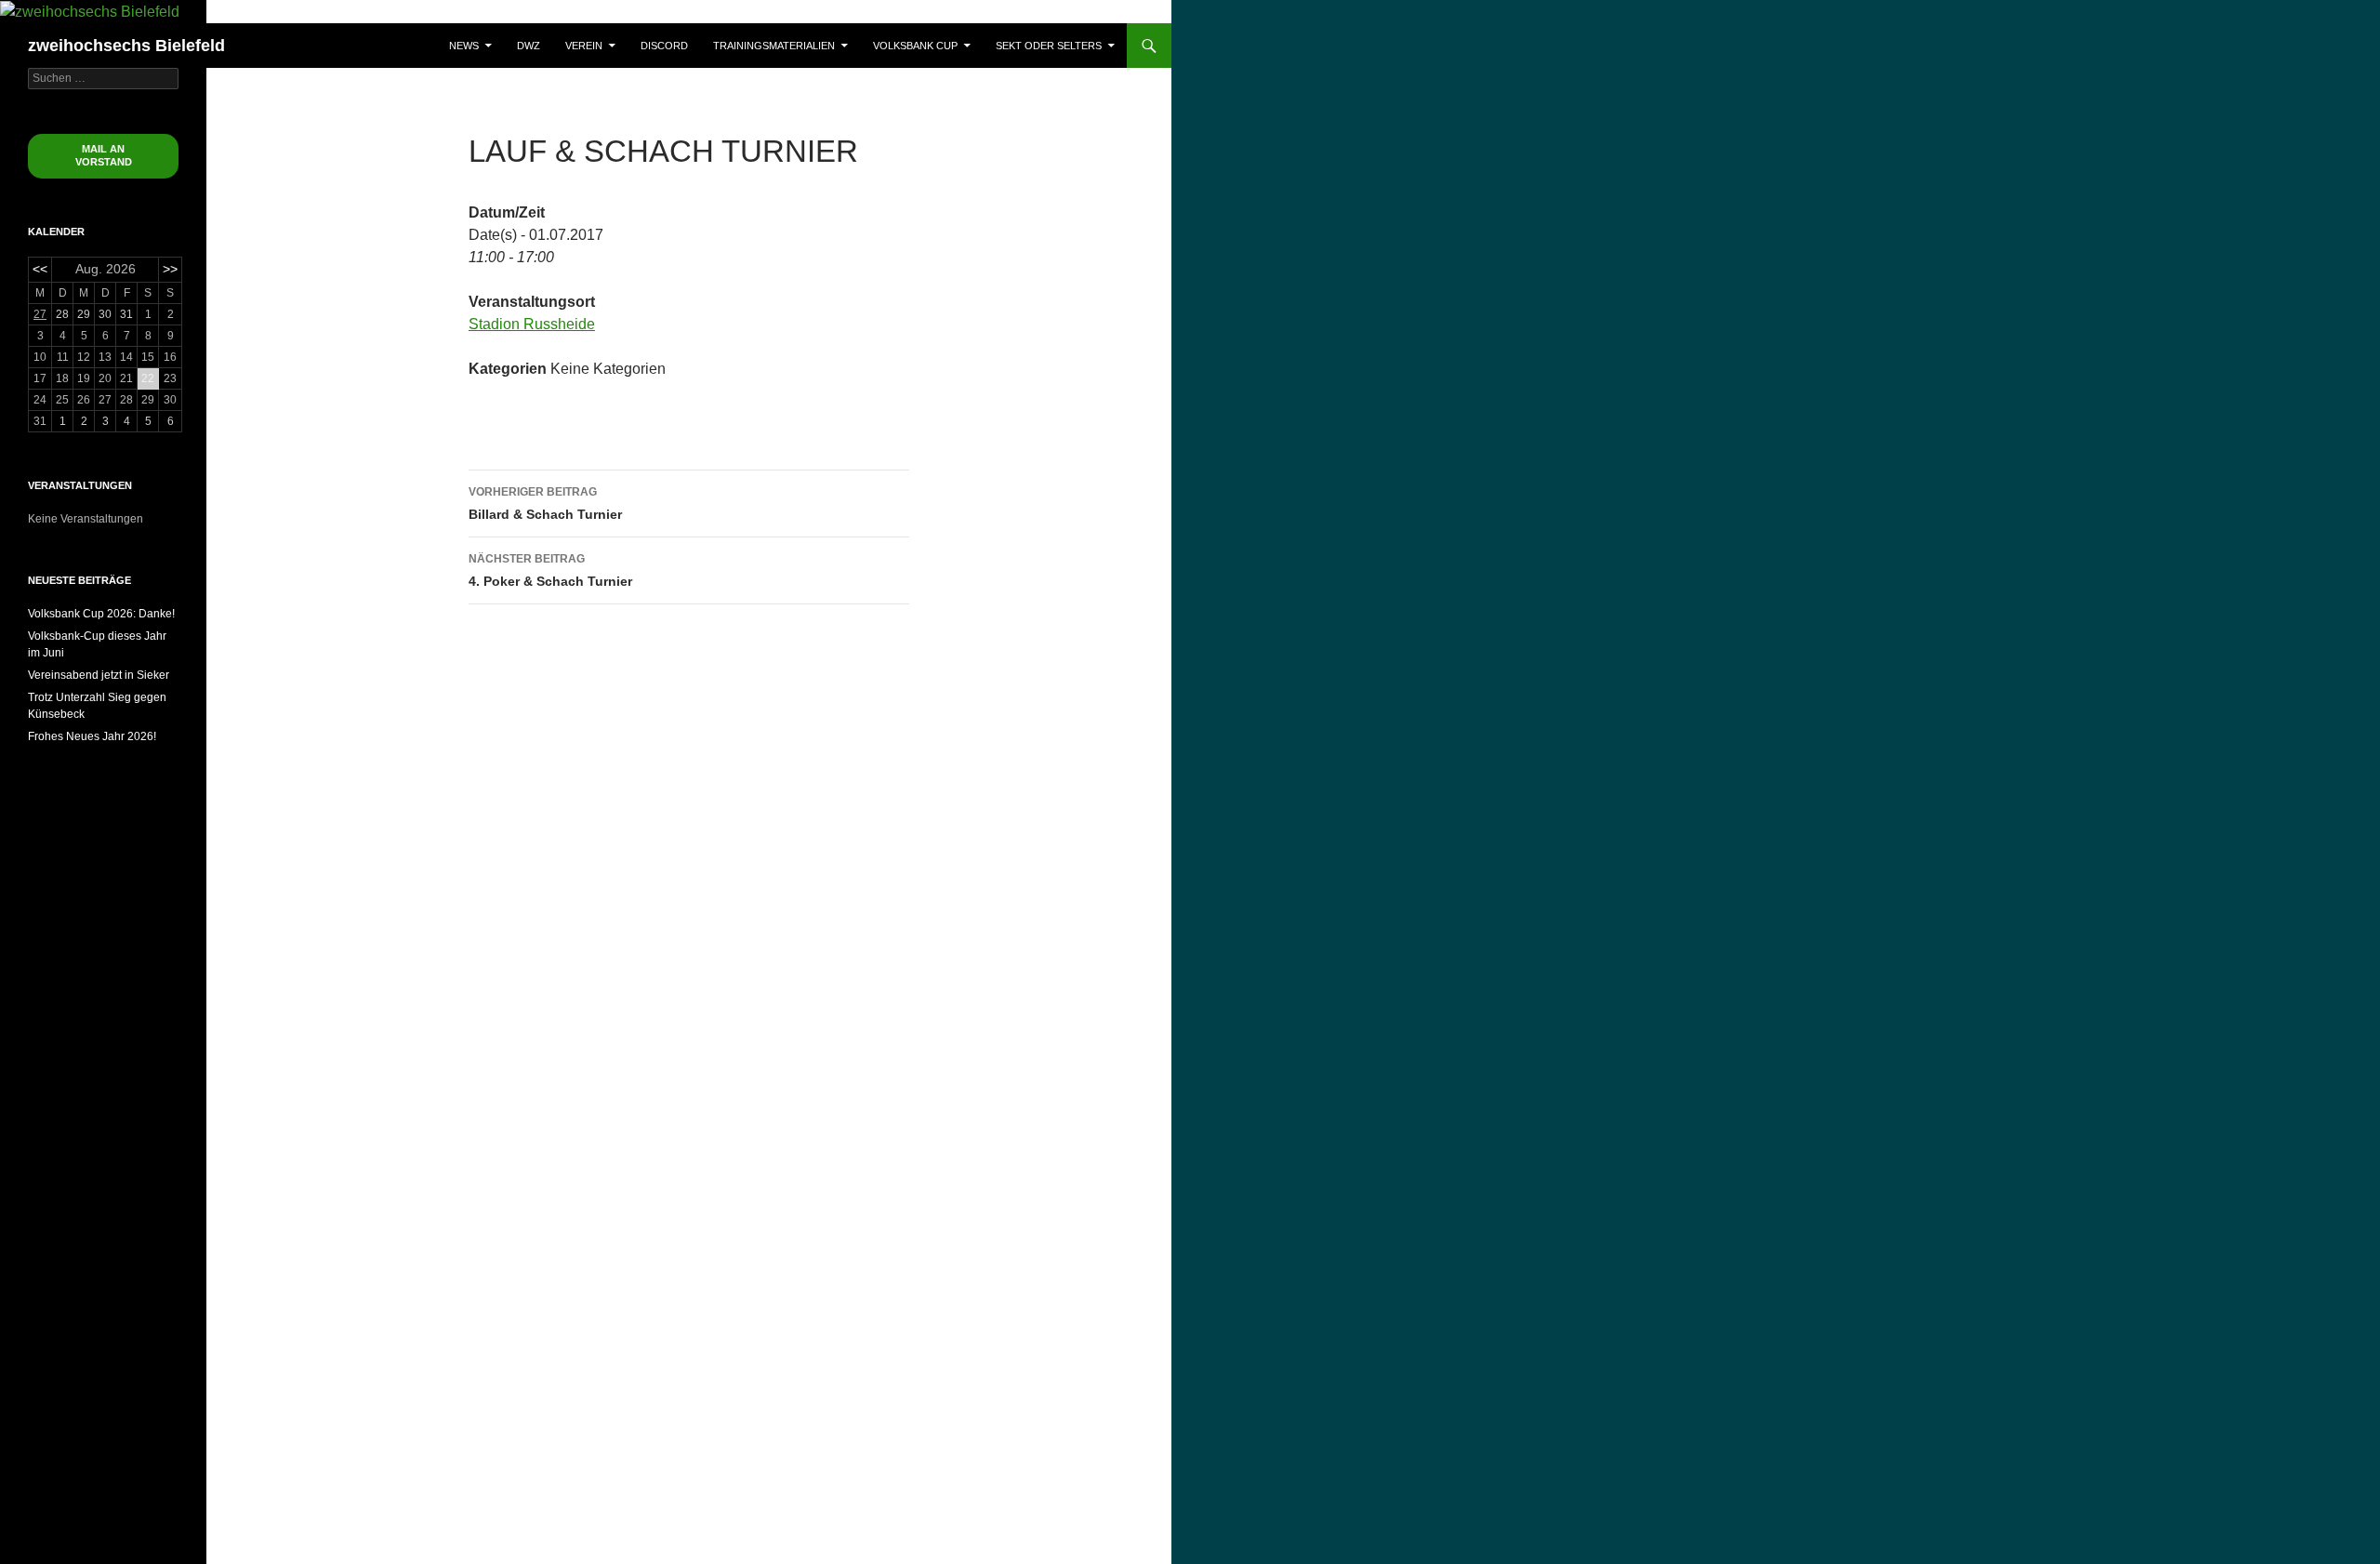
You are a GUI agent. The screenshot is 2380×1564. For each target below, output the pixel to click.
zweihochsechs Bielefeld (126, 46)
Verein (584, 46)
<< (40, 269)
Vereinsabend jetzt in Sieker (99, 675)
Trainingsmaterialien (774, 46)
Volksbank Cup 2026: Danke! (101, 614)
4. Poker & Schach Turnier (550, 570)
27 (40, 314)
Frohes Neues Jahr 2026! (92, 736)
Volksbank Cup (915, 46)
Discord (664, 46)
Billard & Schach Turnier (545, 504)
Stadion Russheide (532, 324)
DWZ (529, 46)
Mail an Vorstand (104, 155)
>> (170, 269)
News (464, 46)
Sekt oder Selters (1049, 46)
